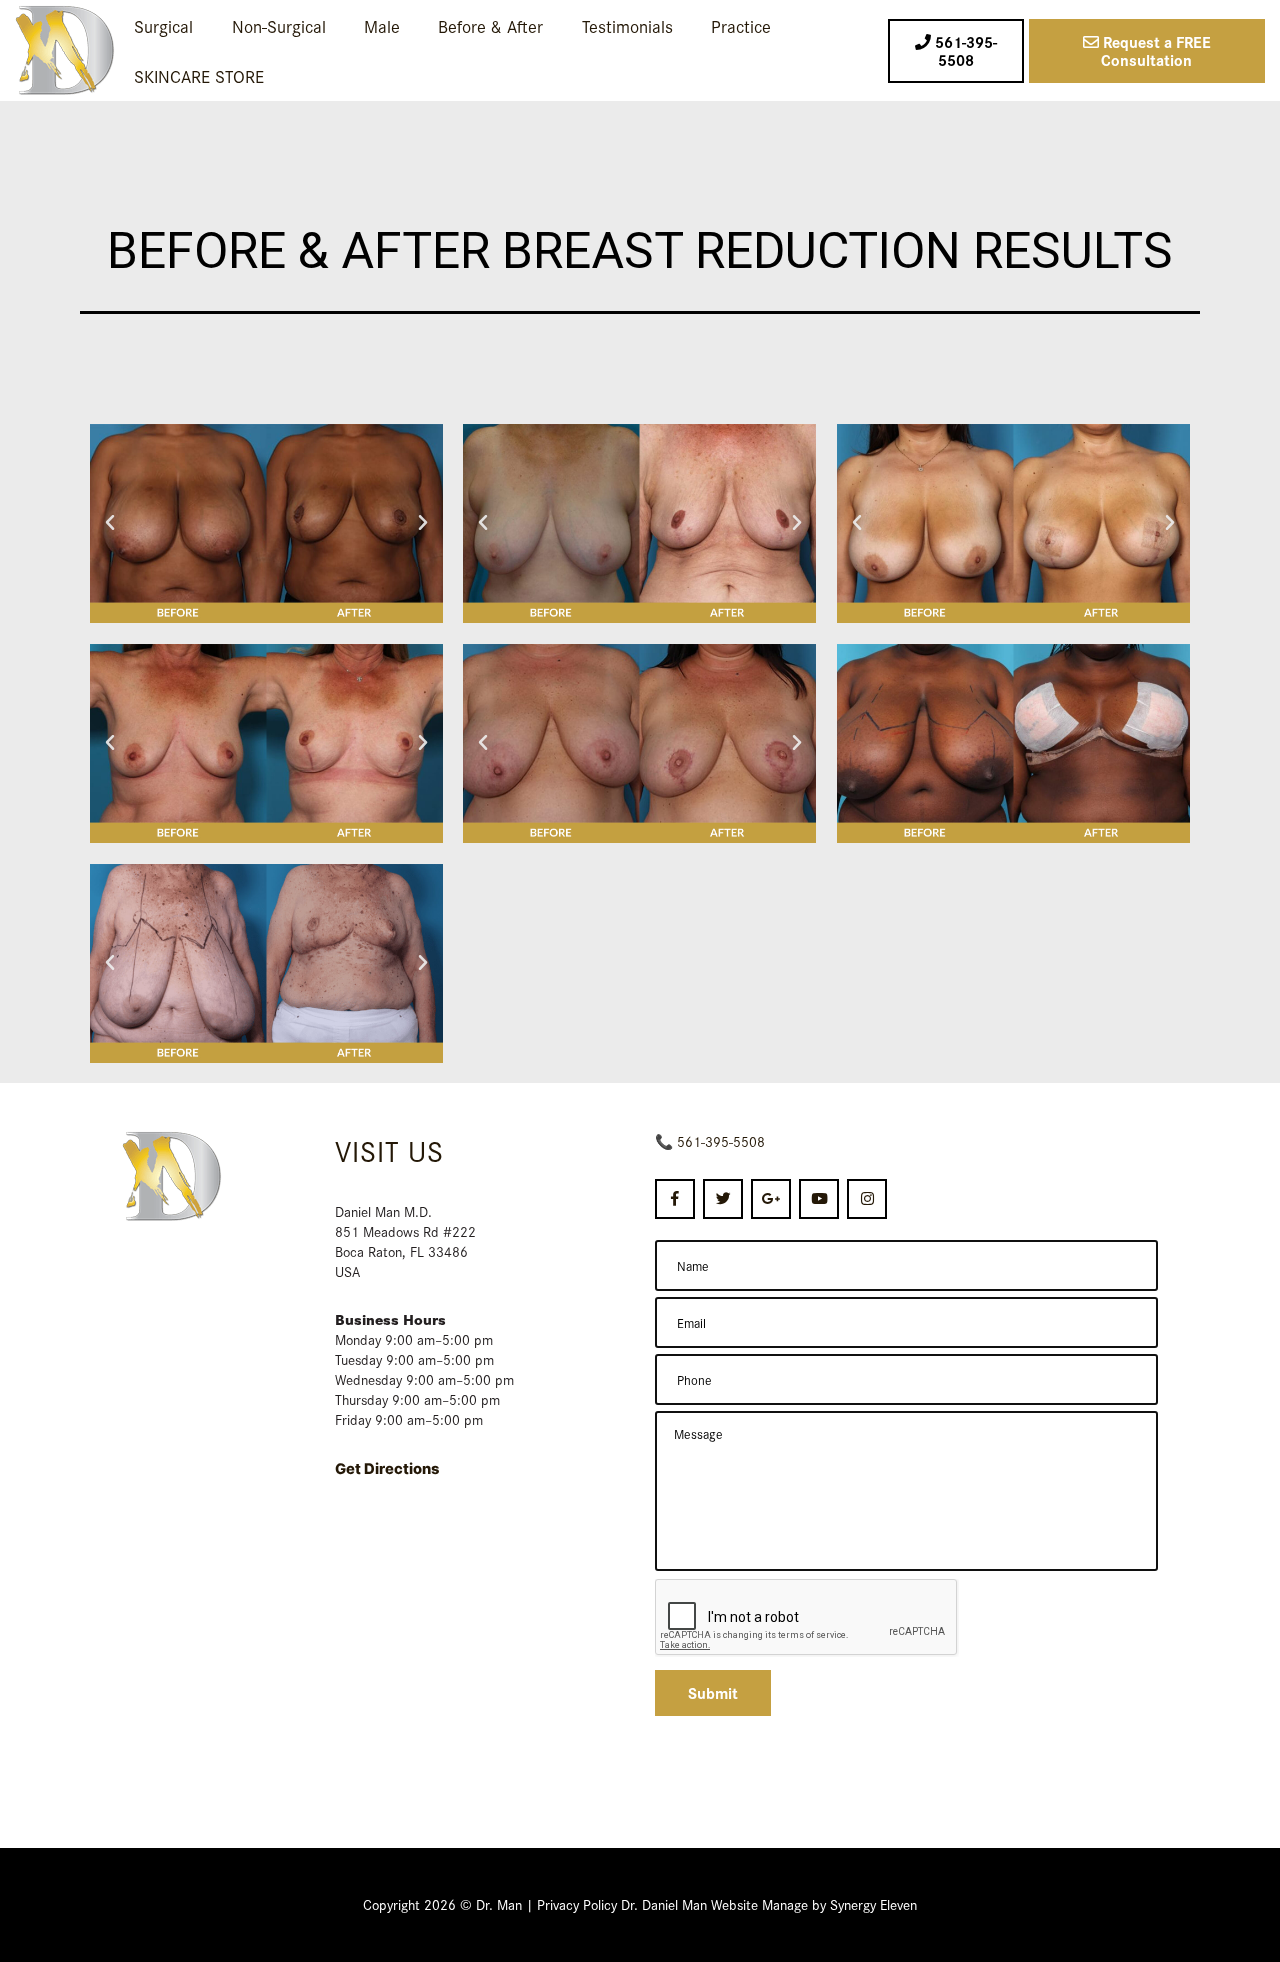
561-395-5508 (721, 1141)
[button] (110, 523)
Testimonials (627, 25)
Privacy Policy (577, 1904)
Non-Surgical (279, 25)
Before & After (490, 25)
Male (382, 25)
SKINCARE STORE (199, 75)
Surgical (163, 25)
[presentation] (807, 1618)
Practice (741, 25)
